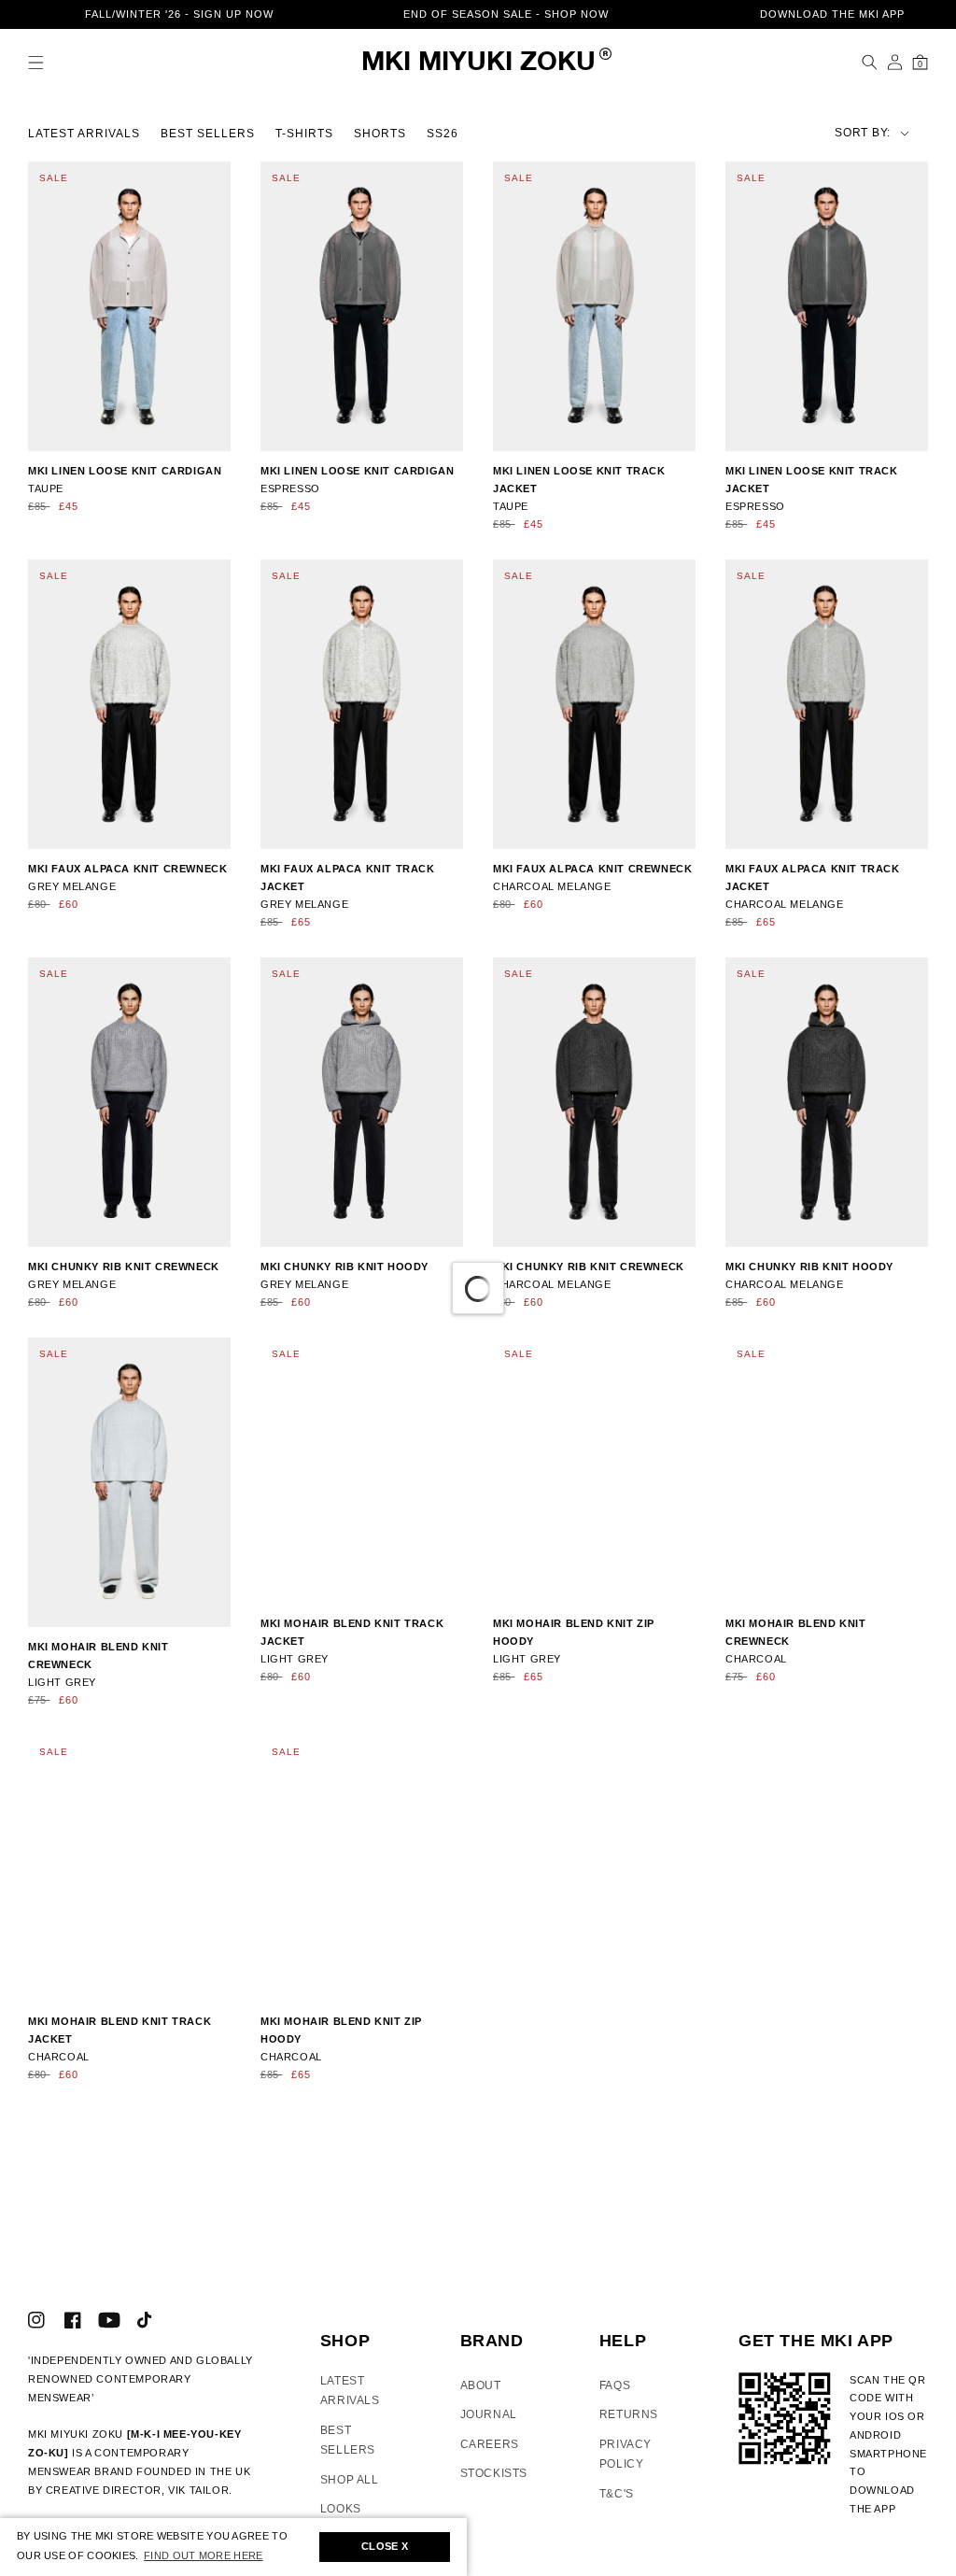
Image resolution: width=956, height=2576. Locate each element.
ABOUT (481, 2397)
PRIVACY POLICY (626, 2467)
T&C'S (617, 2506)
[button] (36, 62)
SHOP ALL (350, 2492)
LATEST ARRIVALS (84, 132)
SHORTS (380, 132)
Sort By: (800, 131)
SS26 (443, 132)
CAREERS (490, 2456)
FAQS (615, 2397)
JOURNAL (489, 2427)
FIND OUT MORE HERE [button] (203, 2555)
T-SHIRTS (304, 132)
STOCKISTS (494, 2485)
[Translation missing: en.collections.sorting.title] (837, 131)
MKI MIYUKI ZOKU (478, 63)
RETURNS (629, 2427)
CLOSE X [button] (385, 2546)
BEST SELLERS (208, 132)
